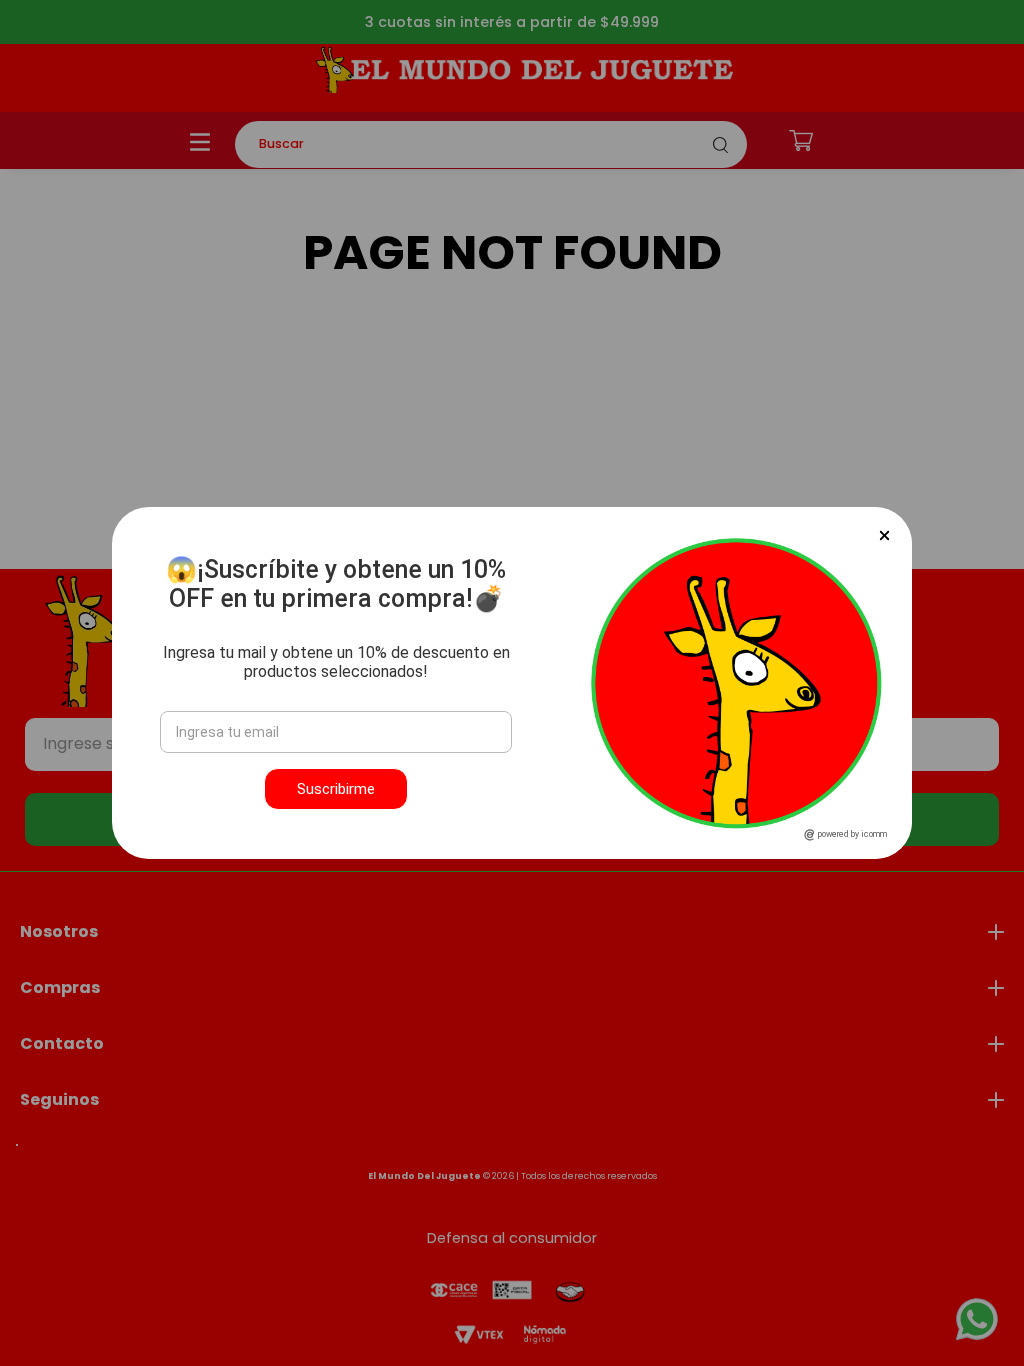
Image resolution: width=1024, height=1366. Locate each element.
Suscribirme (336, 789)
